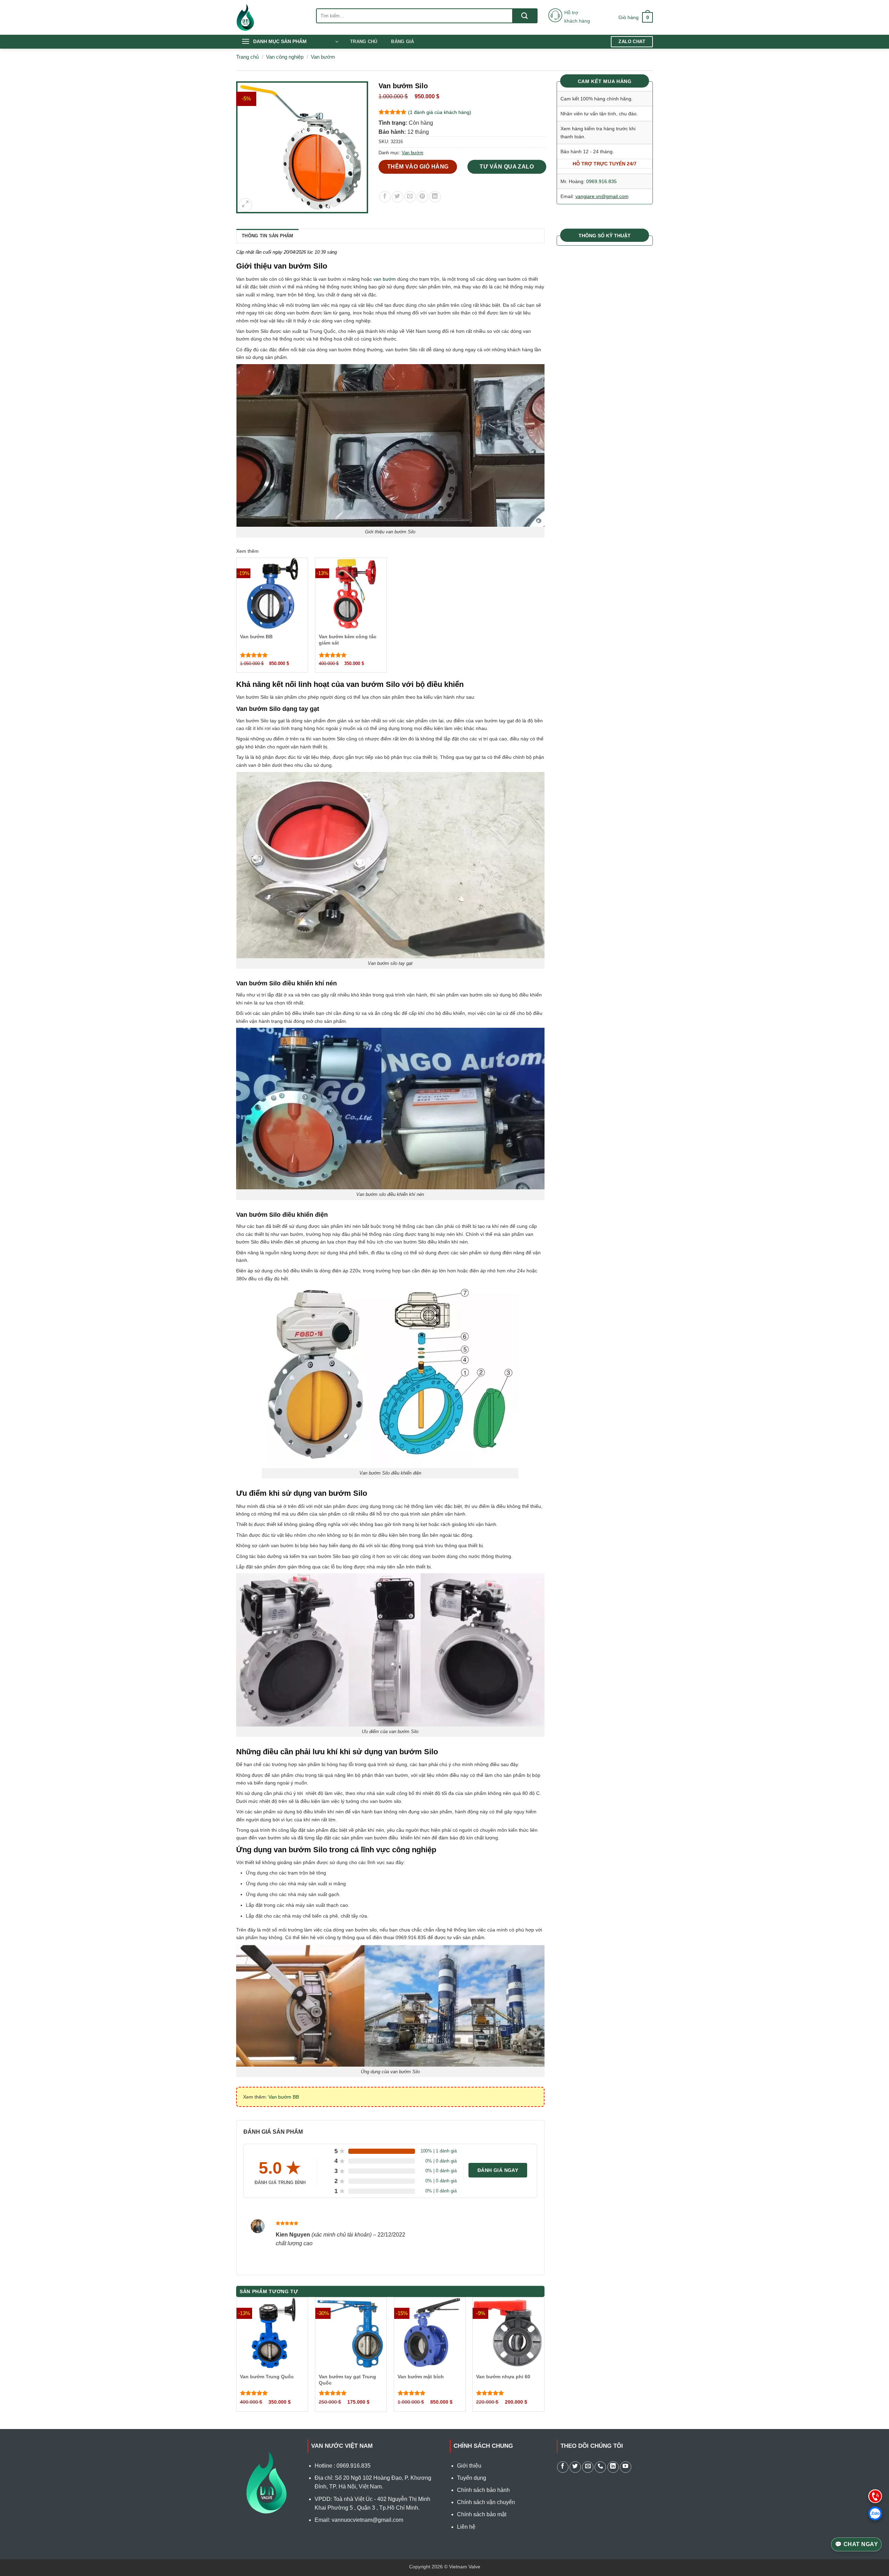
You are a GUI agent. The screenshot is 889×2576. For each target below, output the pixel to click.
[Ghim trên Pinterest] (422, 197)
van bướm (385, 279)
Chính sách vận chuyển (486, 2502)
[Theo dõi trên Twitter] (575, 2467)
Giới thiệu (469, 2466)
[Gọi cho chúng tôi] (600, 2467)
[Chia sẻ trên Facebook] (385, 197)
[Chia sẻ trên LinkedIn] (435, 197)
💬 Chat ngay (856, 2544)
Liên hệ (466, 2527)
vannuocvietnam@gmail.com (367, 2520)
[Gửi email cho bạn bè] (410, 197)
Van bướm (323, 57)
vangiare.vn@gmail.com (602, 196)
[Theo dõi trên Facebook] (563, 2467)
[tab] (268, 236)
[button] (636, 17)
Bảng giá (402, 42)
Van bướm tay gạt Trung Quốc (347, 2380)
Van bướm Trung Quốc (267, 2377)
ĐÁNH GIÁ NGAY (498, 2170)
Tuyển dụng (472, 2478)
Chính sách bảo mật (482, 2514)
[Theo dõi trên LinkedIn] (613, 2467)
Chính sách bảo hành (483, 2490)
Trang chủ (364, 42)
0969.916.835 (601, 181)
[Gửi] (525, 16)
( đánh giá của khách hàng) (440, 112)
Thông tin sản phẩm (268, 236)
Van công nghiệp (285, 57)
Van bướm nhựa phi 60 (503, 2377)
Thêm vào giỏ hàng (418, 167)
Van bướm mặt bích (421, 2377)
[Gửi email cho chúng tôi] (588, 2467)
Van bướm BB (256, 637)
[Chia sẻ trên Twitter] (397, 197)
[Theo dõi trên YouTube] (626, 2467)
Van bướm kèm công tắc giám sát (348, 640)
